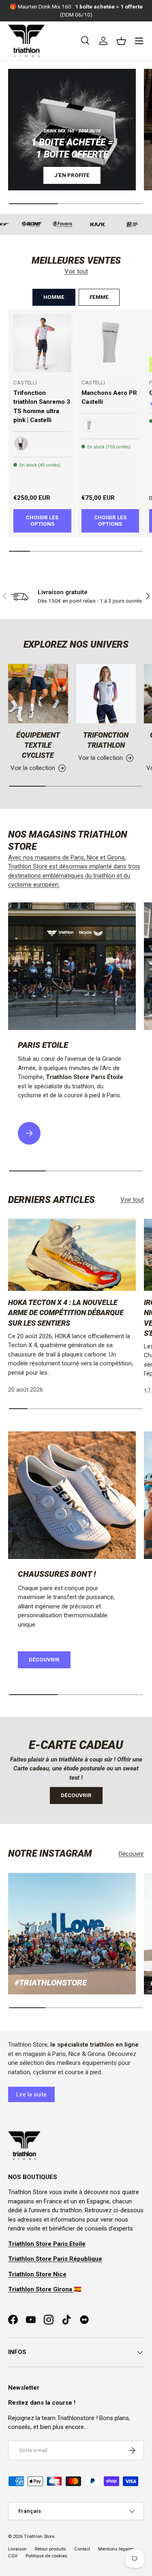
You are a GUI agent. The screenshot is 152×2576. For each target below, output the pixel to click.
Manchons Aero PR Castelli (109, 398)
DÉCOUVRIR (76, 1795)
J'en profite (72, 175)
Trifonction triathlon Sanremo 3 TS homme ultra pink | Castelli (42, 407)
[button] (121, 41)
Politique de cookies (46, 2556)
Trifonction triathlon (106, 740)
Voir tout (76, 271)
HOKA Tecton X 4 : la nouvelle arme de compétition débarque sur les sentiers (66, 1313)
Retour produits (50, 2549)
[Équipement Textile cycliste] (38, 694)
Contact (82, 2549)
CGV (13, 2556)
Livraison (17, 2549)
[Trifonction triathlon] (106, 694)
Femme (99, 297)
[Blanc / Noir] (89, 425)
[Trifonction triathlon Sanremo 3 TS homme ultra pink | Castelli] (42, 343)
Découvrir (44, 1660)
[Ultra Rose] (21, 444)
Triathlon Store (39, 2537)
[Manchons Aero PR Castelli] (110, 343)
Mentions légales (116, 2549)
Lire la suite (31, 2094)
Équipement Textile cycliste (38, 745)
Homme (54, 297)
